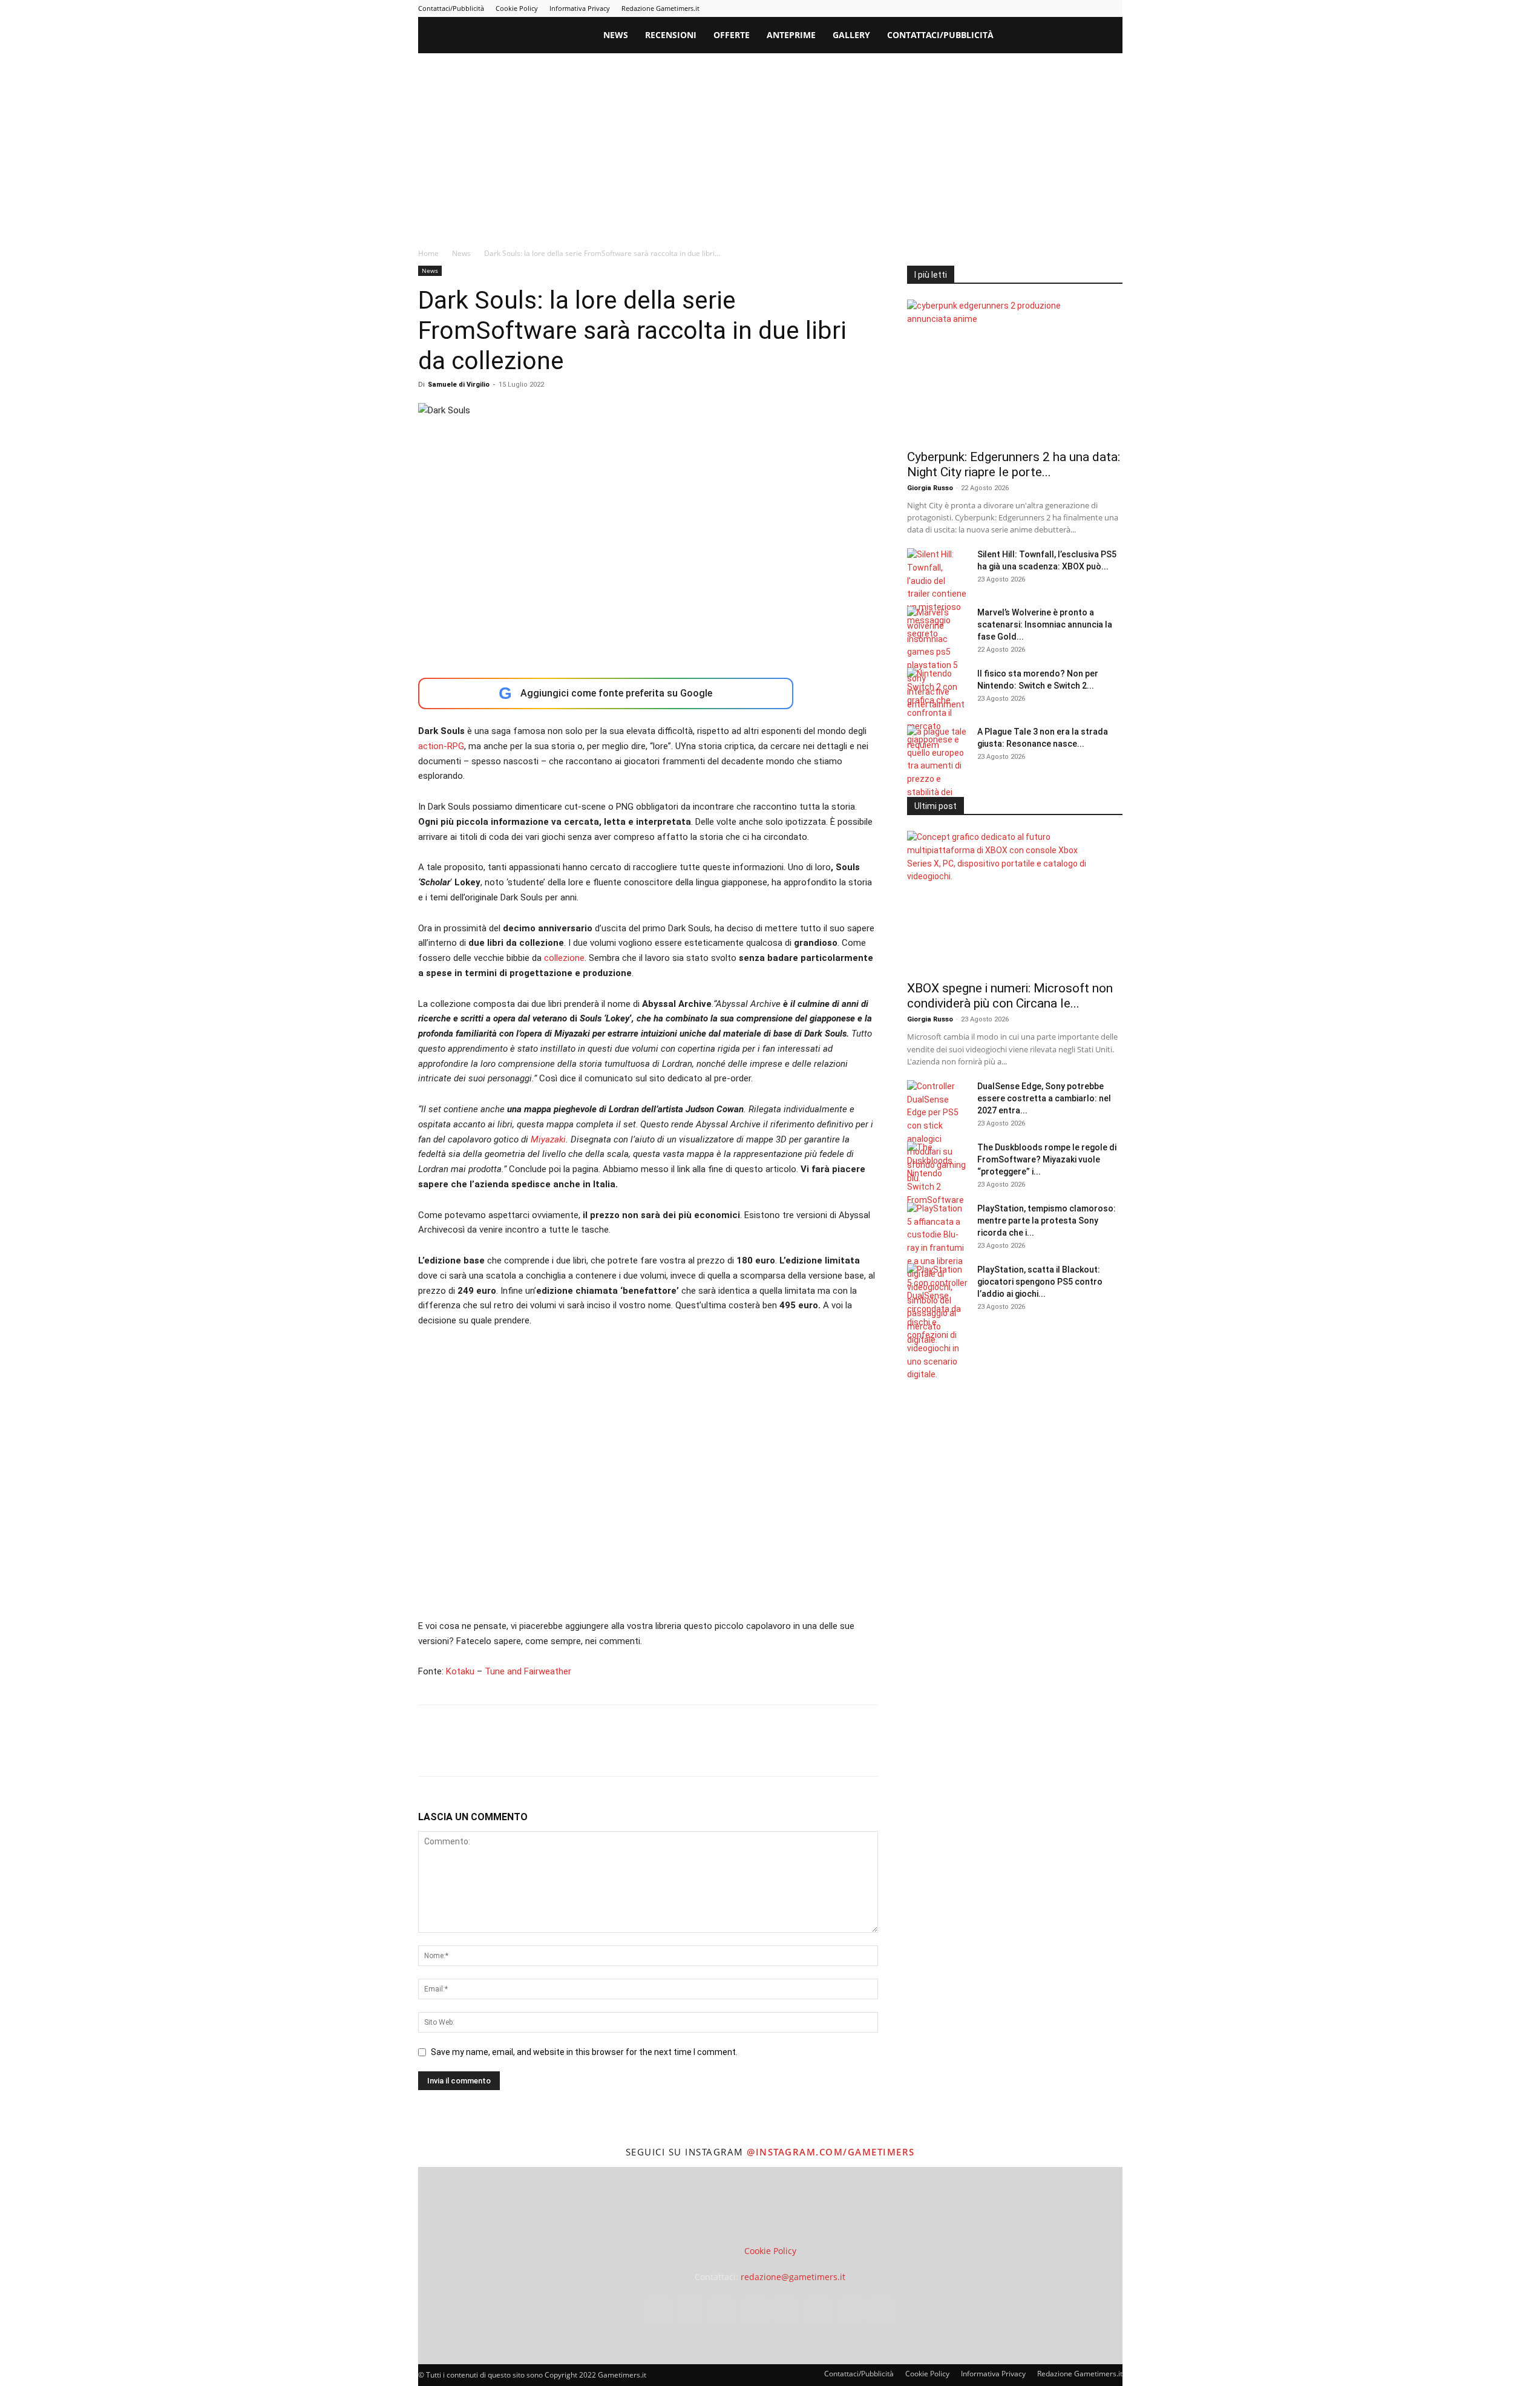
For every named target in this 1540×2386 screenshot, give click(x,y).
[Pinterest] (1034, 8)
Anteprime (791, 35)
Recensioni (671, 35)
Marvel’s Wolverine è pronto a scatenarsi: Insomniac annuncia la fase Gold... (1045, 624)
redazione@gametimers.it (793, 2277)
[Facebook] (974, 8)
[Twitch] (1073, 8)
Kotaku (460, 1671)
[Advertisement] (770, 144)
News (616, 35)
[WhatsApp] (514, 1751)
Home (428, 253)
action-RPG (441, 746)
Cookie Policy (517, 8)
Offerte (732, 35)
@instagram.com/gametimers (831, 2152)
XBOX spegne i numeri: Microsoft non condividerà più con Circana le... (1010, 996)
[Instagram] (994, 8)
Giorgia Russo (930, 488)
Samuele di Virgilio (459, 385)
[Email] (569, 1751)
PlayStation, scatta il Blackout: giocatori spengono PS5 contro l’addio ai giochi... (1040, 1282)
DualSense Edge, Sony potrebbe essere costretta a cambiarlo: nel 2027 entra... (1044, 1098)
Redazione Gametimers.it (660, 8)
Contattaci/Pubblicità (451, 8)
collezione (564, 958)
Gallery (851, 35)
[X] (1093, 8)
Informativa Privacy (580, 8)
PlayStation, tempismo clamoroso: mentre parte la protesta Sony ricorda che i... (1047, 1221)
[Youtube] (1113, 8)
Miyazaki (548, 1139)
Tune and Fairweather (528, 1671)
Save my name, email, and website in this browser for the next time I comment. (584, 2052)
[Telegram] (1053, 8)
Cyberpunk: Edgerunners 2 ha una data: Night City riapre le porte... (1014, 464)
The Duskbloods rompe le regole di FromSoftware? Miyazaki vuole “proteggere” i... (1047, 1159)
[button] (1108, 36)
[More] (626, 1751)
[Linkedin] (1014, 8)
